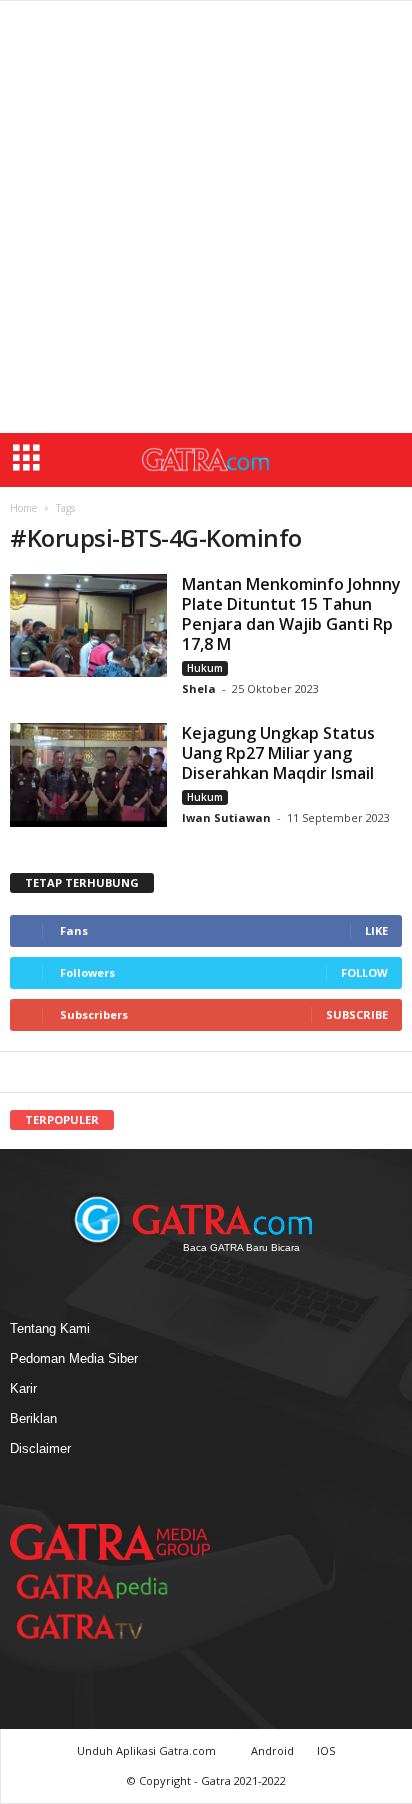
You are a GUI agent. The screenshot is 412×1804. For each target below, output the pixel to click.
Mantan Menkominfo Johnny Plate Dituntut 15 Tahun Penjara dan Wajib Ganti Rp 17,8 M (291, 614)
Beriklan (33, 1418)
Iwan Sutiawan (226, 817)
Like (376, 930)
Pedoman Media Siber (74, 1358)
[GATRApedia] (100, 1586)
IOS (326, 1750)
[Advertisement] (206, 217)
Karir (23, 1388)
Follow (364, 972)
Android (272, 1750)
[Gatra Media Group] (110, 1542)
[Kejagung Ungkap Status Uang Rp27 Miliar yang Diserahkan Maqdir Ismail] (88, 775)
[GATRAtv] (100, 1626)
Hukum (205, 668)
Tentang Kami (50, 1328)
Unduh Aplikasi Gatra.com (148, 1750)
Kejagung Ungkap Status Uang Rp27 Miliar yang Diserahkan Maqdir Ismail (278, 753)
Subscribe (357, 1014)
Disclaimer (40, 1448)
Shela (200, 688)
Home (23, 508)
